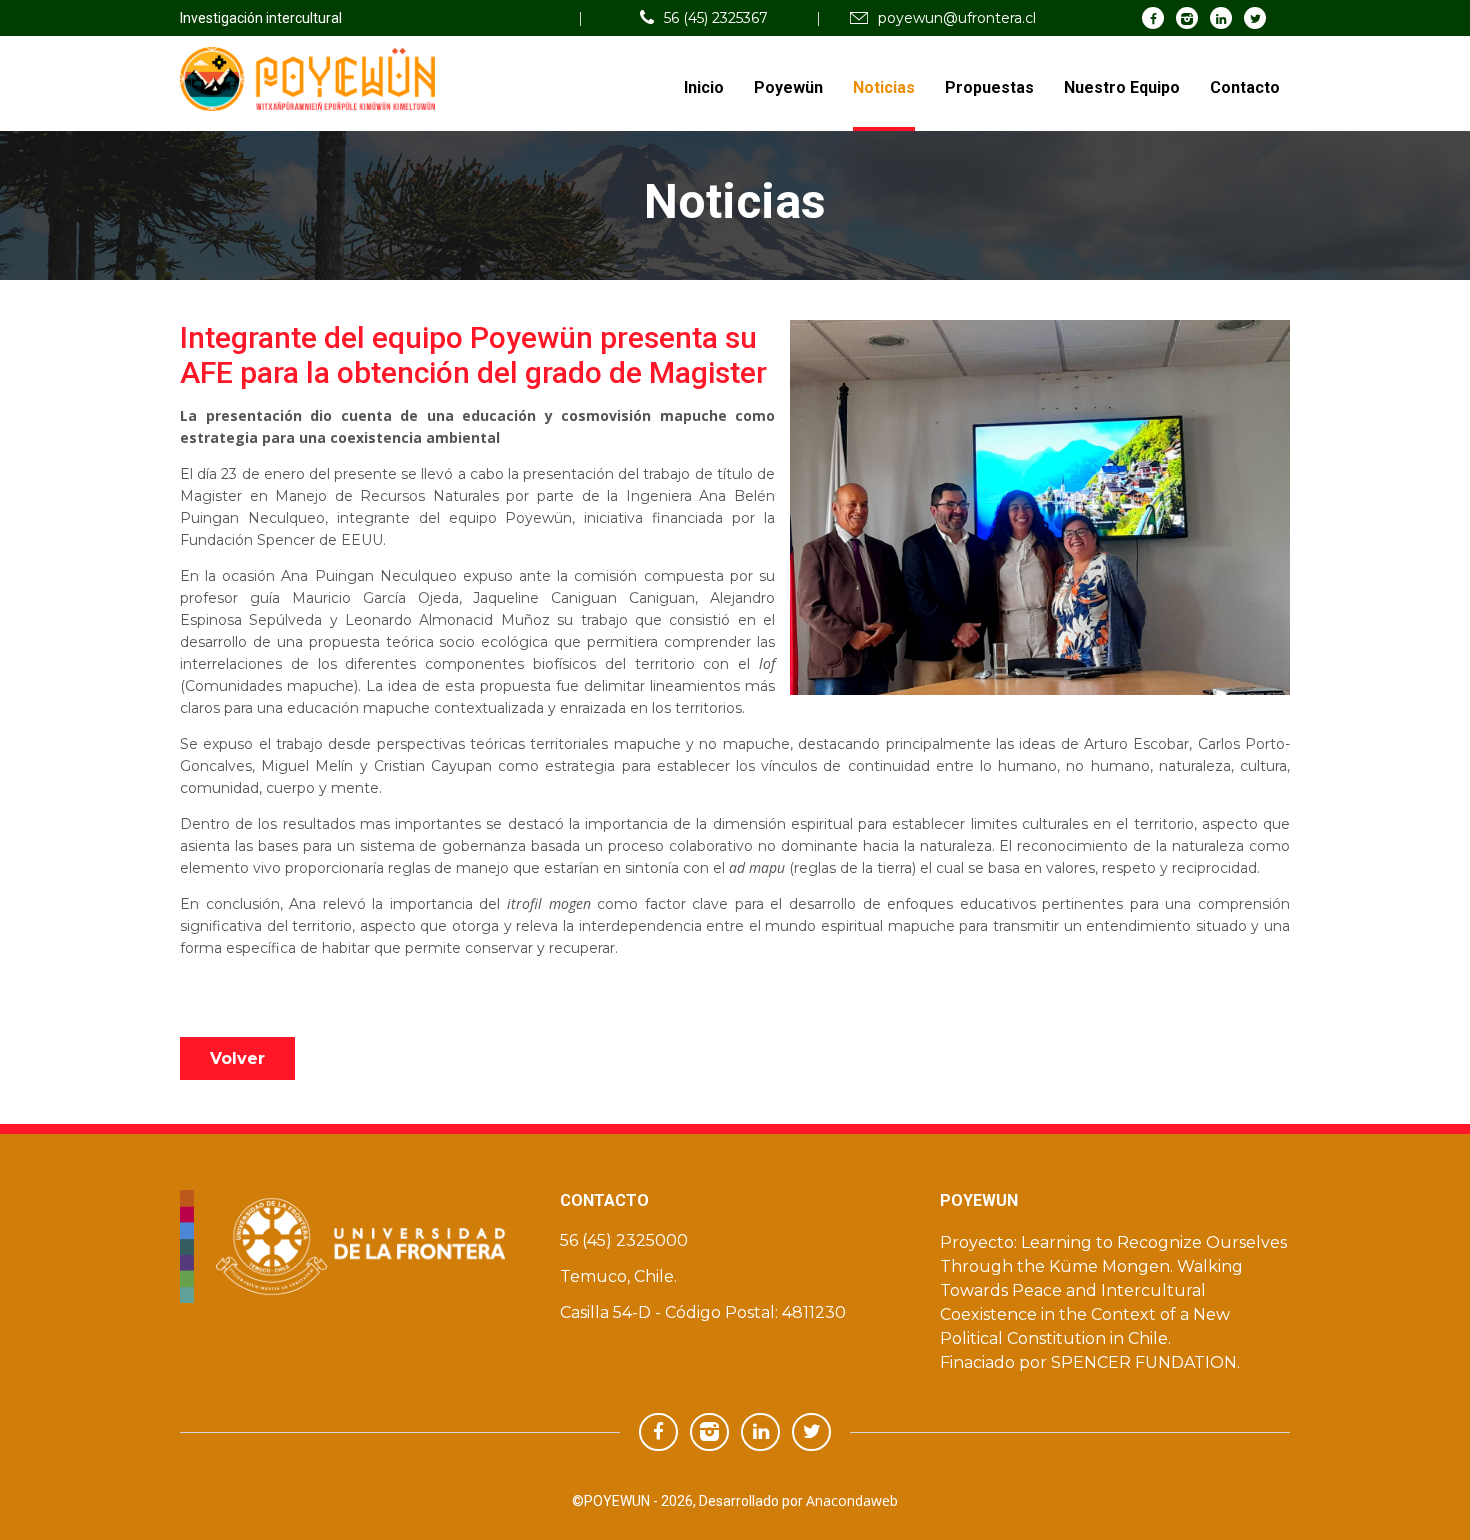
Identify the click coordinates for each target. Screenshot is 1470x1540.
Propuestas (989, 87)
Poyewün (788, 87)
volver (237, 1058)
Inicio (704, 87)
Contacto (1245, 87)
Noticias (884, 87)
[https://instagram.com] (1187, 17)
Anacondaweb (852, 1500)
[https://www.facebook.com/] (1153, 17)
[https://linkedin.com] (1221, 17)
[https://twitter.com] (1255, 17)
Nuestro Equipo (1122, 87)
